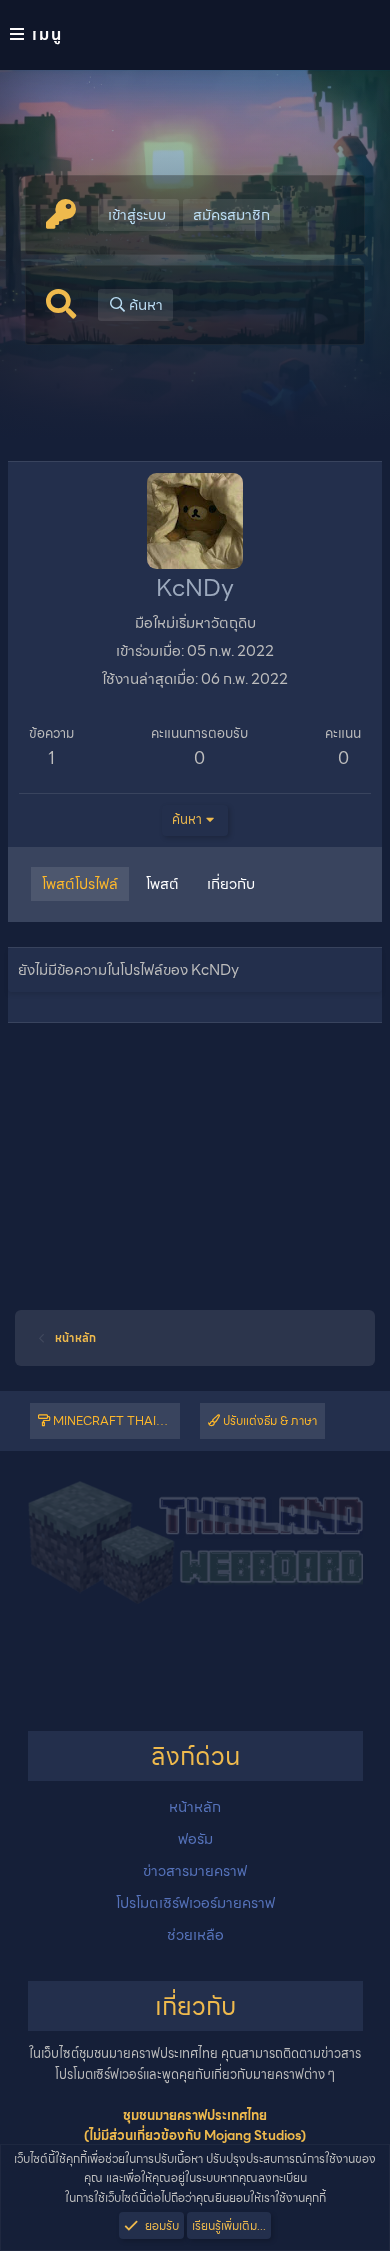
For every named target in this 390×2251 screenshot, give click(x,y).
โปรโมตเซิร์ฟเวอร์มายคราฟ (195, 1903)
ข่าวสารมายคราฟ (195, 1871)
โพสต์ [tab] (162, 884)
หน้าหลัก (195, 1807)
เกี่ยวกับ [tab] (231, 884)
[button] (195, 35)
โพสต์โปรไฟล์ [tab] (80, 884)
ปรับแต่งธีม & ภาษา (268, 1420)
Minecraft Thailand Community (115, 1420)
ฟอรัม (195, 1839)
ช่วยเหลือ (195, 1935)
